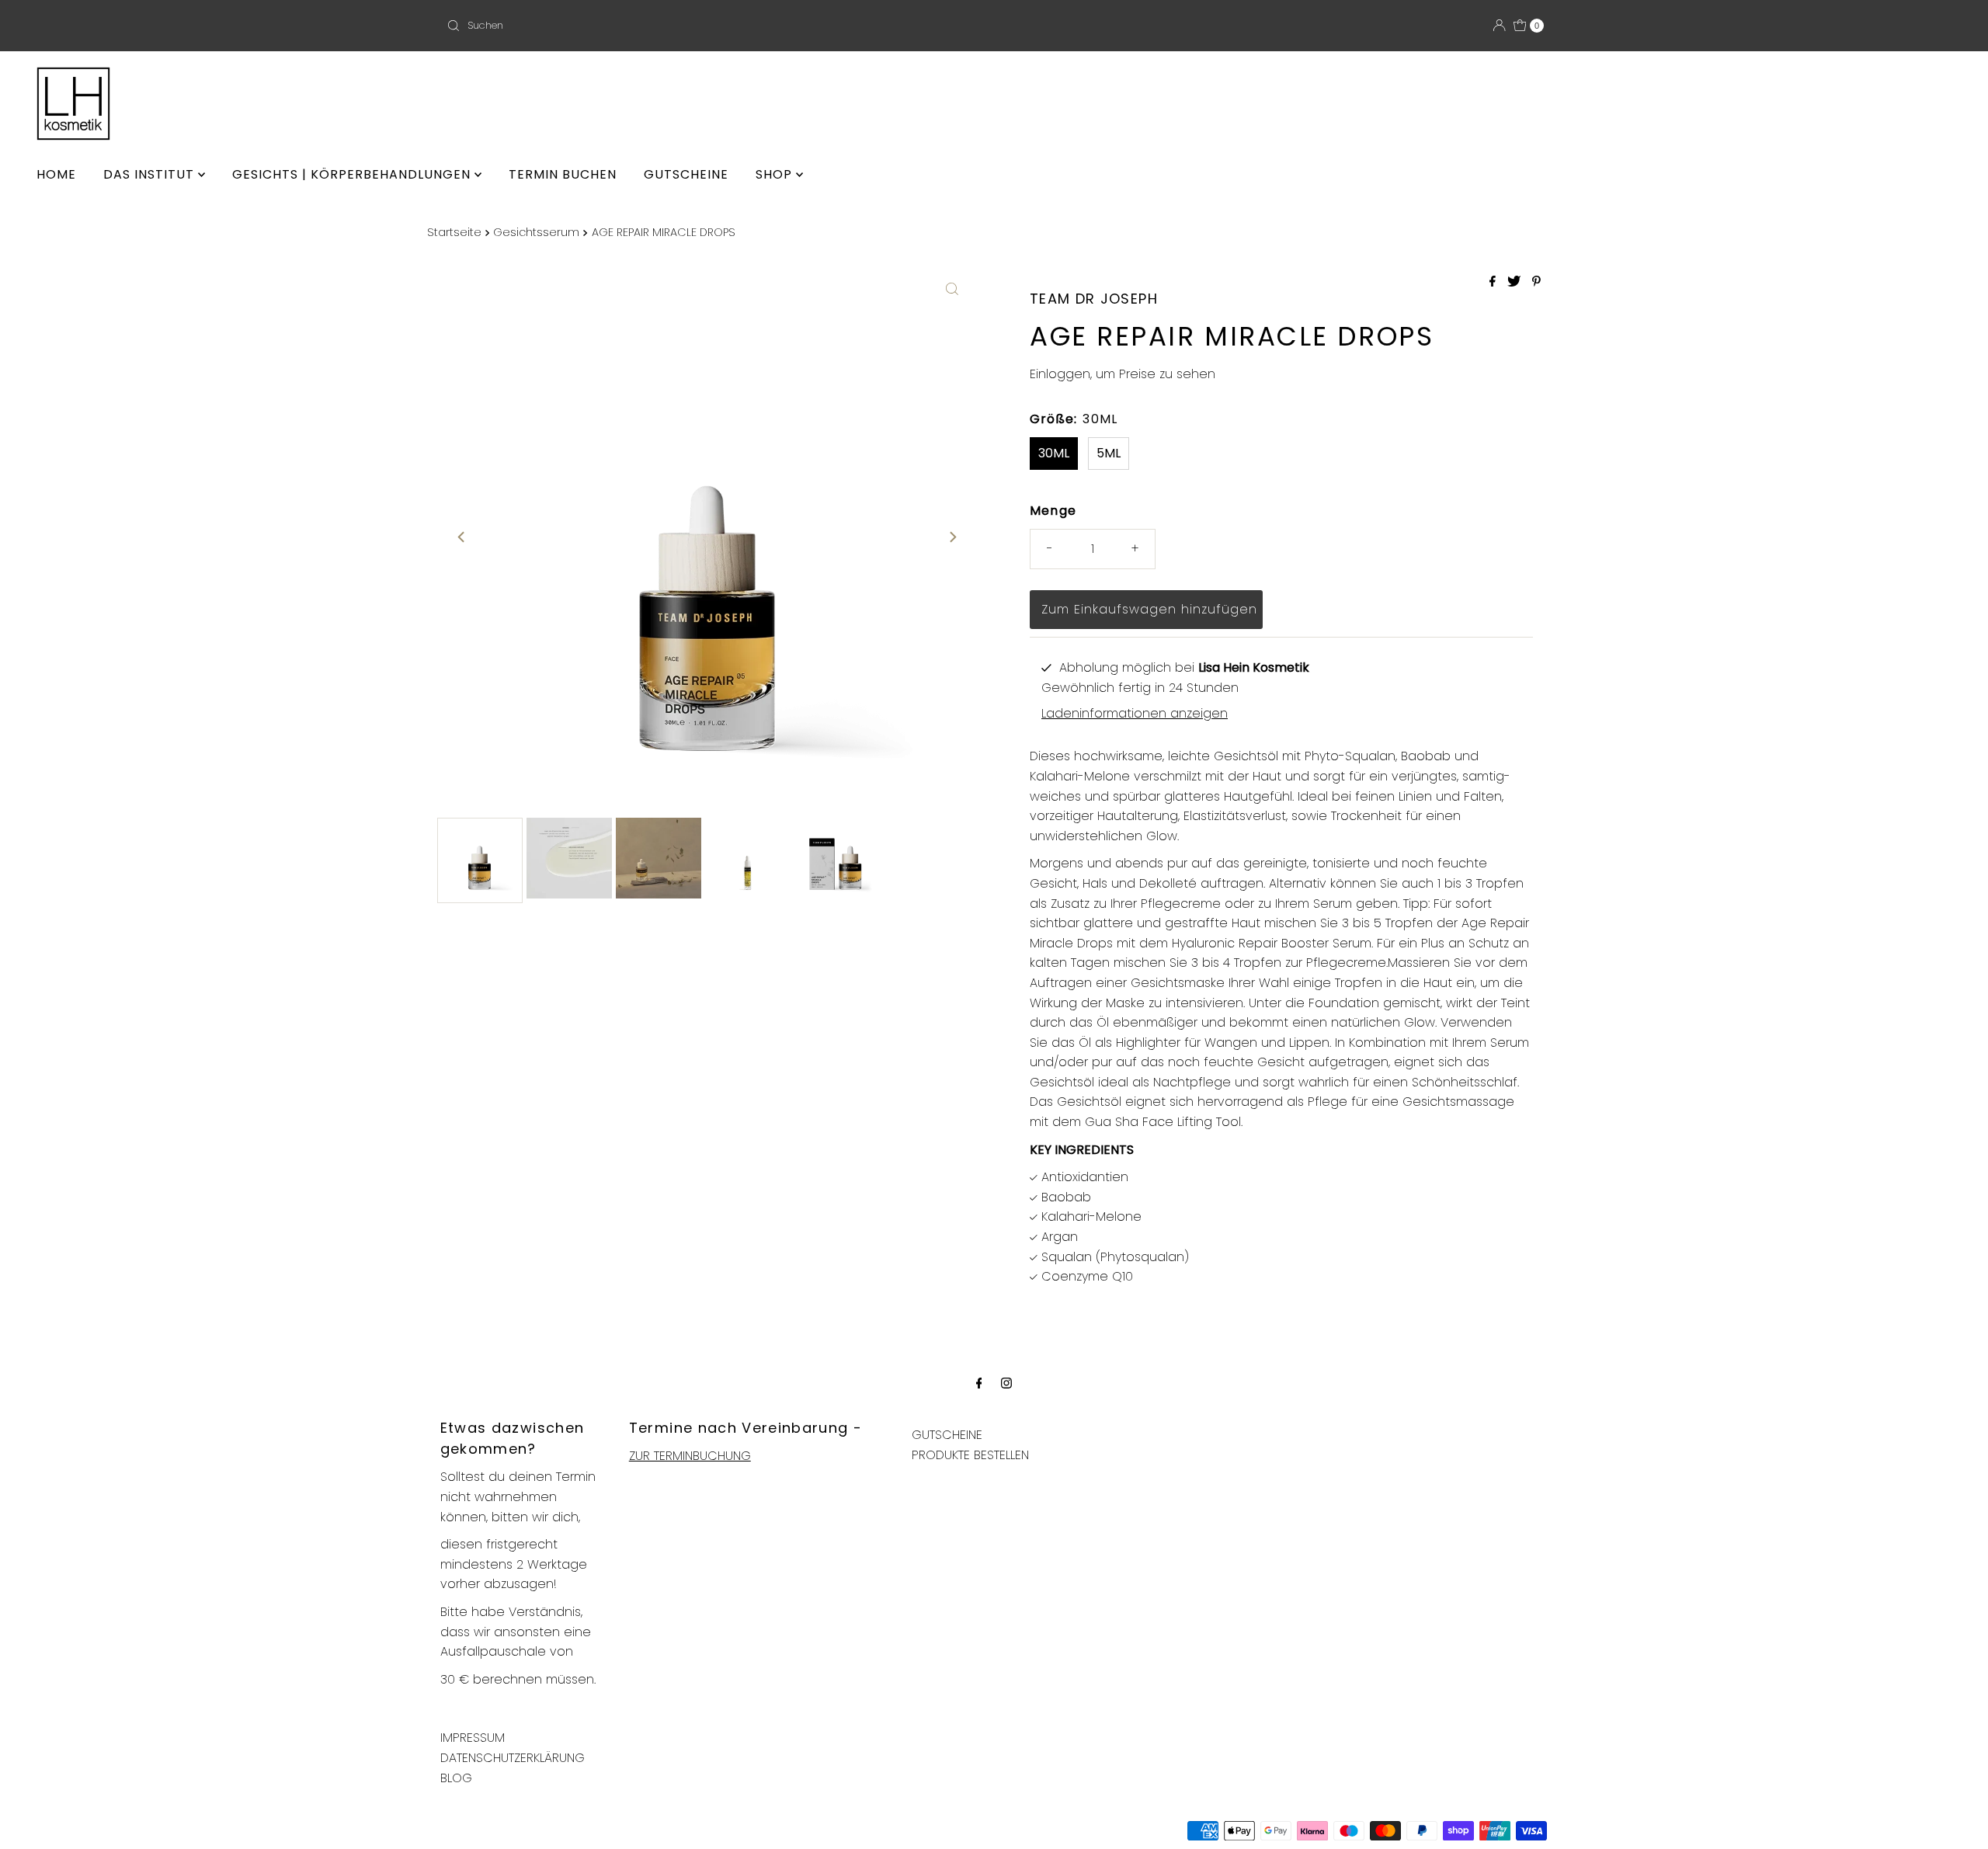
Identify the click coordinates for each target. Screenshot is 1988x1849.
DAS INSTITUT (151, 174)
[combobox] (621, 26)
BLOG (456, 1778)
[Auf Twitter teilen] (1516, 282)
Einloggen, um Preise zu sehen (1123, 374)
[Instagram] (1006, 1383)
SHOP (776, 174)
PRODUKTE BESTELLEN (970, 1455)
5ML (1109, 453)
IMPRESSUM (473, 1738)
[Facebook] (979, 1383)
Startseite (454, 232)
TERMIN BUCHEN (563, 174)
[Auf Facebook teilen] (1494, 282)
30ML (1054, 453)
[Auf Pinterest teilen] (1536, 282)
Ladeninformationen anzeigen (1135, 713)
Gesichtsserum (536, 232)
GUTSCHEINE (686, 174)
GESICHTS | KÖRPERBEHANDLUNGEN (353, 174)
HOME (56, 174)
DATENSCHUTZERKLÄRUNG (513, 1758)
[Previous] (462, 537)
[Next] (952, 537)
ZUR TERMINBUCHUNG (690, 1456)
